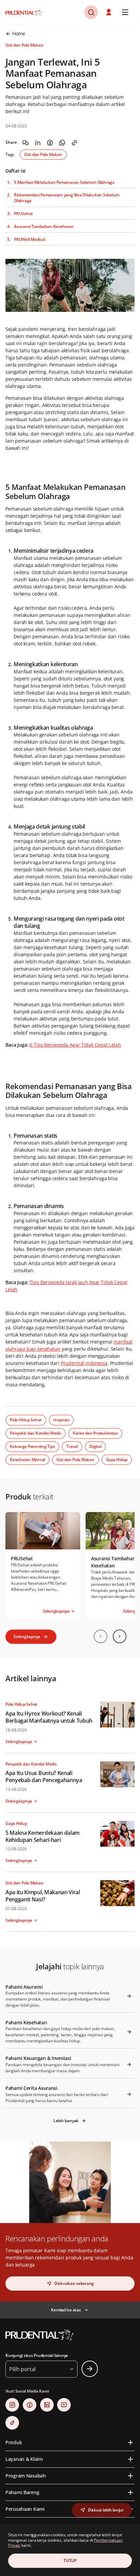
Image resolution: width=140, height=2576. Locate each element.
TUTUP (70, 2561)
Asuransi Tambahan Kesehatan (44, 227)
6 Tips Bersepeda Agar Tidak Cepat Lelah (75, 1045)
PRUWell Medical (29, 239)
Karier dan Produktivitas (95, 1433)
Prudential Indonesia (84, 1363)
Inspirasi (61, 1420)
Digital (95, 1446)
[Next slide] (120, 1636)
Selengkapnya (27, 1637)
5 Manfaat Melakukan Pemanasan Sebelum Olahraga (64, 182)
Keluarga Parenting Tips (32, 1446)
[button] (109, 12)
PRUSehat (23, 214)
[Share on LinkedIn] (38, 143)
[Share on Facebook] (50, 143)
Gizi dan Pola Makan (43, 154)
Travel (72, 1446)
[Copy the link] (74, 143)
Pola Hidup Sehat (26, 1420)
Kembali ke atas (66, 2310)
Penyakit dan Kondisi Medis (36, 1433)
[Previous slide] (101, 1636)
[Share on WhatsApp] (62, 143)
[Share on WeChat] (25, 143)
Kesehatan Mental (27, 1460)
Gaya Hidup (117, 1460)
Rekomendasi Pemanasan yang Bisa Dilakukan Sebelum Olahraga (67, 198)
